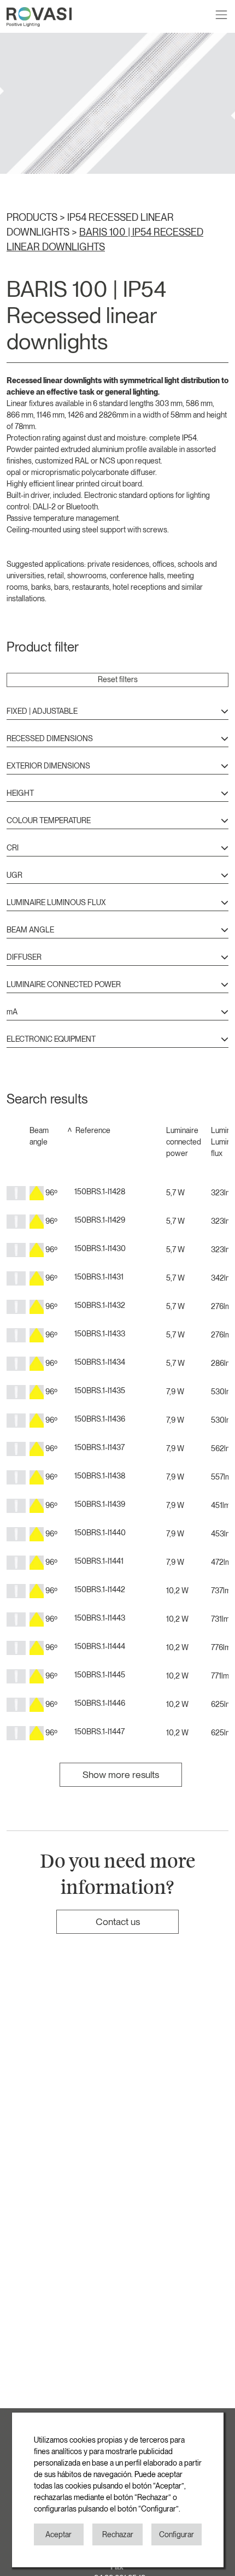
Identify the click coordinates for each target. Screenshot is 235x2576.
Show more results (121, 1774)
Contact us (118, 1921)
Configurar (177, 2534)
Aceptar (58, 2534)
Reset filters (118, 679)
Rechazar (118, 2534)
